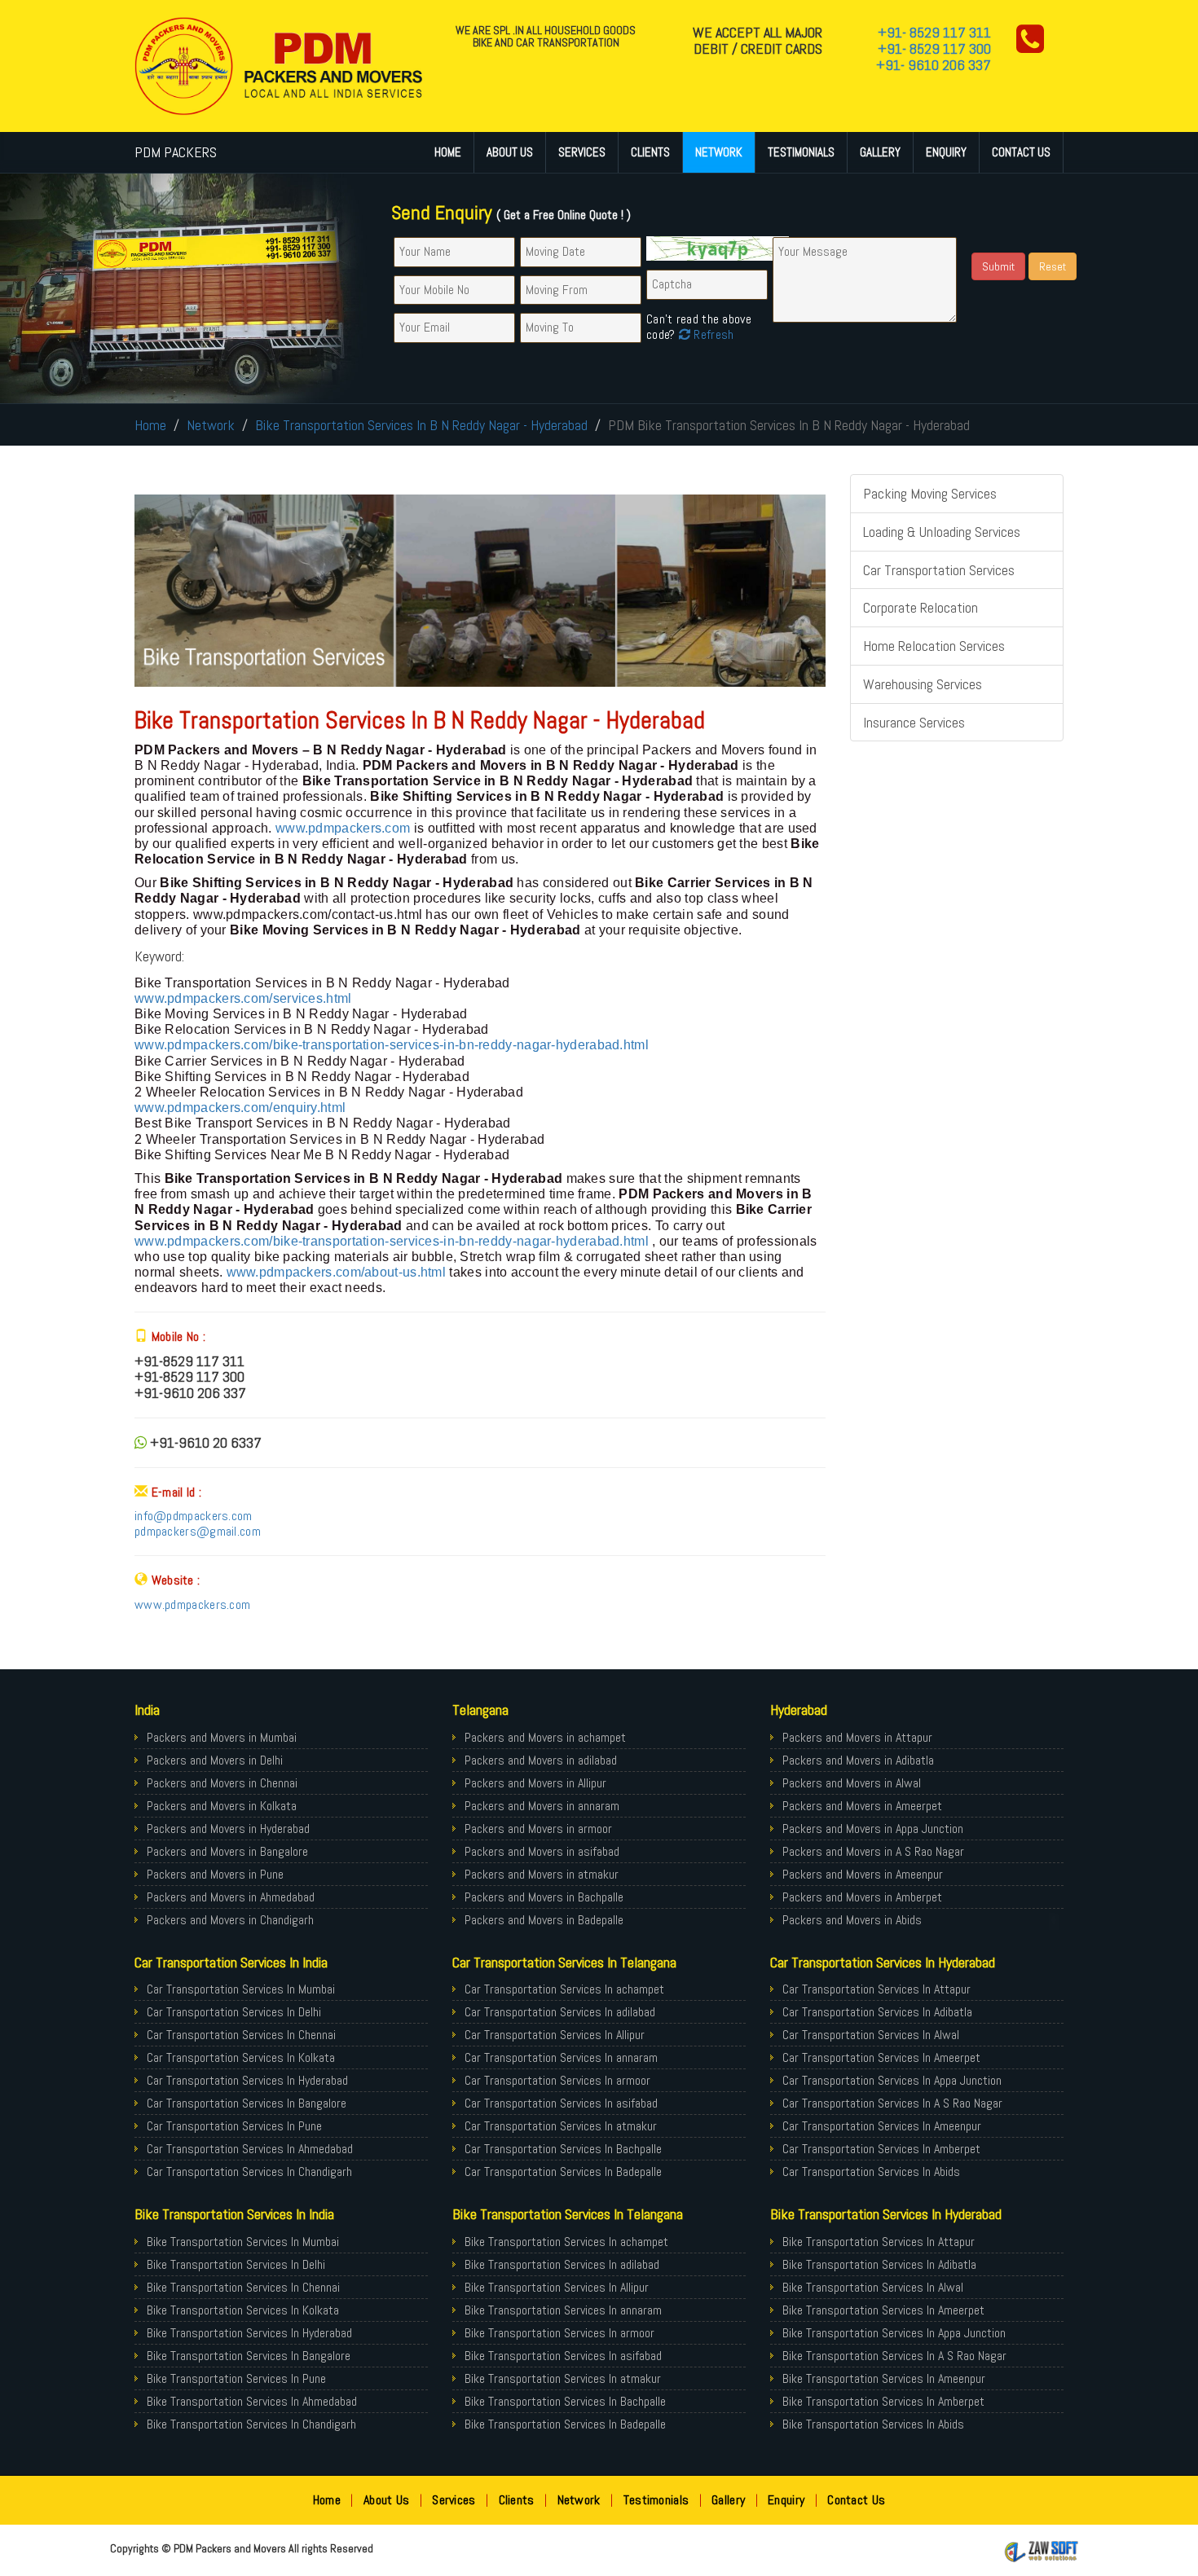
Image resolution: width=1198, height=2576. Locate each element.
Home (448, 152)
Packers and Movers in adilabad (541, 1760)
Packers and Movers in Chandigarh (230, 1920)
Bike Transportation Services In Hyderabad (249, 2333)
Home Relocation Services (934, 646)
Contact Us (1021, 152)
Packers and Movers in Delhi (215, 1760)
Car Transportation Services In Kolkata (241, 2057)
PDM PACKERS (176, 152)
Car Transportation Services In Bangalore (247, 2103)
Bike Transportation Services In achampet (566, 2242)
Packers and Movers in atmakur (542, 1874)
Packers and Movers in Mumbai (222, 1737)
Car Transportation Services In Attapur (876, 1989)
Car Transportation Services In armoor (557, 2080)
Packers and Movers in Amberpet (862, 1897)
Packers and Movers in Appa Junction (873, 1829)
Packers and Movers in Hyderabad (228, 1829)
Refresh (712, 334)
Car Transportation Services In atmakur (561, 2126)
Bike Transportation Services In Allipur (557, 2287)
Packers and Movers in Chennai (222, 1783)
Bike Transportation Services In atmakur (563, 2378)
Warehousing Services (923, 684)
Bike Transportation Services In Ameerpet (883, 2310)
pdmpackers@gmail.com (198, 1531)
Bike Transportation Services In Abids (873, 2424)
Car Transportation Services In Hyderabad (247, 2080)
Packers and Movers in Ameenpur (863, 1874)
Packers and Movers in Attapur (857, 1737)
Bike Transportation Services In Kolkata (243, 2310)
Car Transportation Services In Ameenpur (882, 2126)
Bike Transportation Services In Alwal (873, 2287)
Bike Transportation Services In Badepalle (565, 2424)
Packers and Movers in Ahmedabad (231, 1897)
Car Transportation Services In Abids (871, 2172)
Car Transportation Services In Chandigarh (249, 2172)
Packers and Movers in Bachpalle (544, 1897)
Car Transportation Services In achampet (564, 1989)
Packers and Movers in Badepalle (544, 1920)
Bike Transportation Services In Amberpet (883, 2401)
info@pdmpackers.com (194, 1516)
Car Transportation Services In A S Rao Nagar (892, 2103)
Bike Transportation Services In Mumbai (243, 2242)
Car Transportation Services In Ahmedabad (250, 2149)
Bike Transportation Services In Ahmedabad (252, 2401)
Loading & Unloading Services (942, 532)
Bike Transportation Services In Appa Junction (894, 2333)
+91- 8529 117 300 (934, 48)
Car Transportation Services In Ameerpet (881, 2057)
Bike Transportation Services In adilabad (562, 2264)
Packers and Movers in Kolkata (222, 1806)
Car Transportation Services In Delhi (234, 2012)
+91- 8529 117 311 (934, 32)
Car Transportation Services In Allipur (555, 2035)
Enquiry (946, 152)
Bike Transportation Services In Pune (236, 2378)
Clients (650, 152)
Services (582, 152)
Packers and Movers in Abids (852, 1920)
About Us (510, 152)
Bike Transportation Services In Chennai (243, 2287)
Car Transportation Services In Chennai (241, 2035)
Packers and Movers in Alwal (852, 1783)
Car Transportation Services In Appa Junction (892, 2080)
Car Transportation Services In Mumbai (241, 1989)
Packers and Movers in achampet (545, 1737)
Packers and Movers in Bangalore (227, 1851)
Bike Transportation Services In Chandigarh (251, 2424)
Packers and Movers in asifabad (542, 1851)
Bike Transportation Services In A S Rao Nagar (894, 2356)
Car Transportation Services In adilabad (560, 2012)
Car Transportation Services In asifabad (561, 2103)
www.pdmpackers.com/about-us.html (337, 1272)
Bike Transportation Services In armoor (559, 2333)
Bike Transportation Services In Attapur (879, 2242)
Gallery (880, 152)
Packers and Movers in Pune (215, 1874)
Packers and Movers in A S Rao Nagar (873, 1851)
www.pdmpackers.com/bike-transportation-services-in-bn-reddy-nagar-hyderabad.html (392, 1045)
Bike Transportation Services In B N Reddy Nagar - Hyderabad (421, 425)
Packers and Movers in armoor (538, 1829)
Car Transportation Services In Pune (234, 2126)
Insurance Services (914, 722)
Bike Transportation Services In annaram (563, 2310)
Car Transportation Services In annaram (561, 2057)
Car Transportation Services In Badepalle (563, 2172)
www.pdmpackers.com (345, 828)
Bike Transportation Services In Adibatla (879, 2264)
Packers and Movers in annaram (542, 1806)
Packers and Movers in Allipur (535, 1783)
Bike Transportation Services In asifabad (563, 2356)
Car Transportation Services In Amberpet (881, 2149)
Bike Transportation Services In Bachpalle (565, 2401)
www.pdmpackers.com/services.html (243, 998)
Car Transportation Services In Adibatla (877, 2012)
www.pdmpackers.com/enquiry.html (240, 1108)
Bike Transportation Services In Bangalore (249, 2356)
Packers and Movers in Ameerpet (862, 1806)
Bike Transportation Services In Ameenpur (884, 2378)
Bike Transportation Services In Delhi (236, 2264)
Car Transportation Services (939, 570)
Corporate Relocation (921, 607)
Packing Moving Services (930, 493)
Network (719, 152)
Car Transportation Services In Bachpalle (563, 2149)
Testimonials (801, 152)
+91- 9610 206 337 (934, 65)
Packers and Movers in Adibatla (858, 1760)
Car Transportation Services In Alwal (871, 2035)
